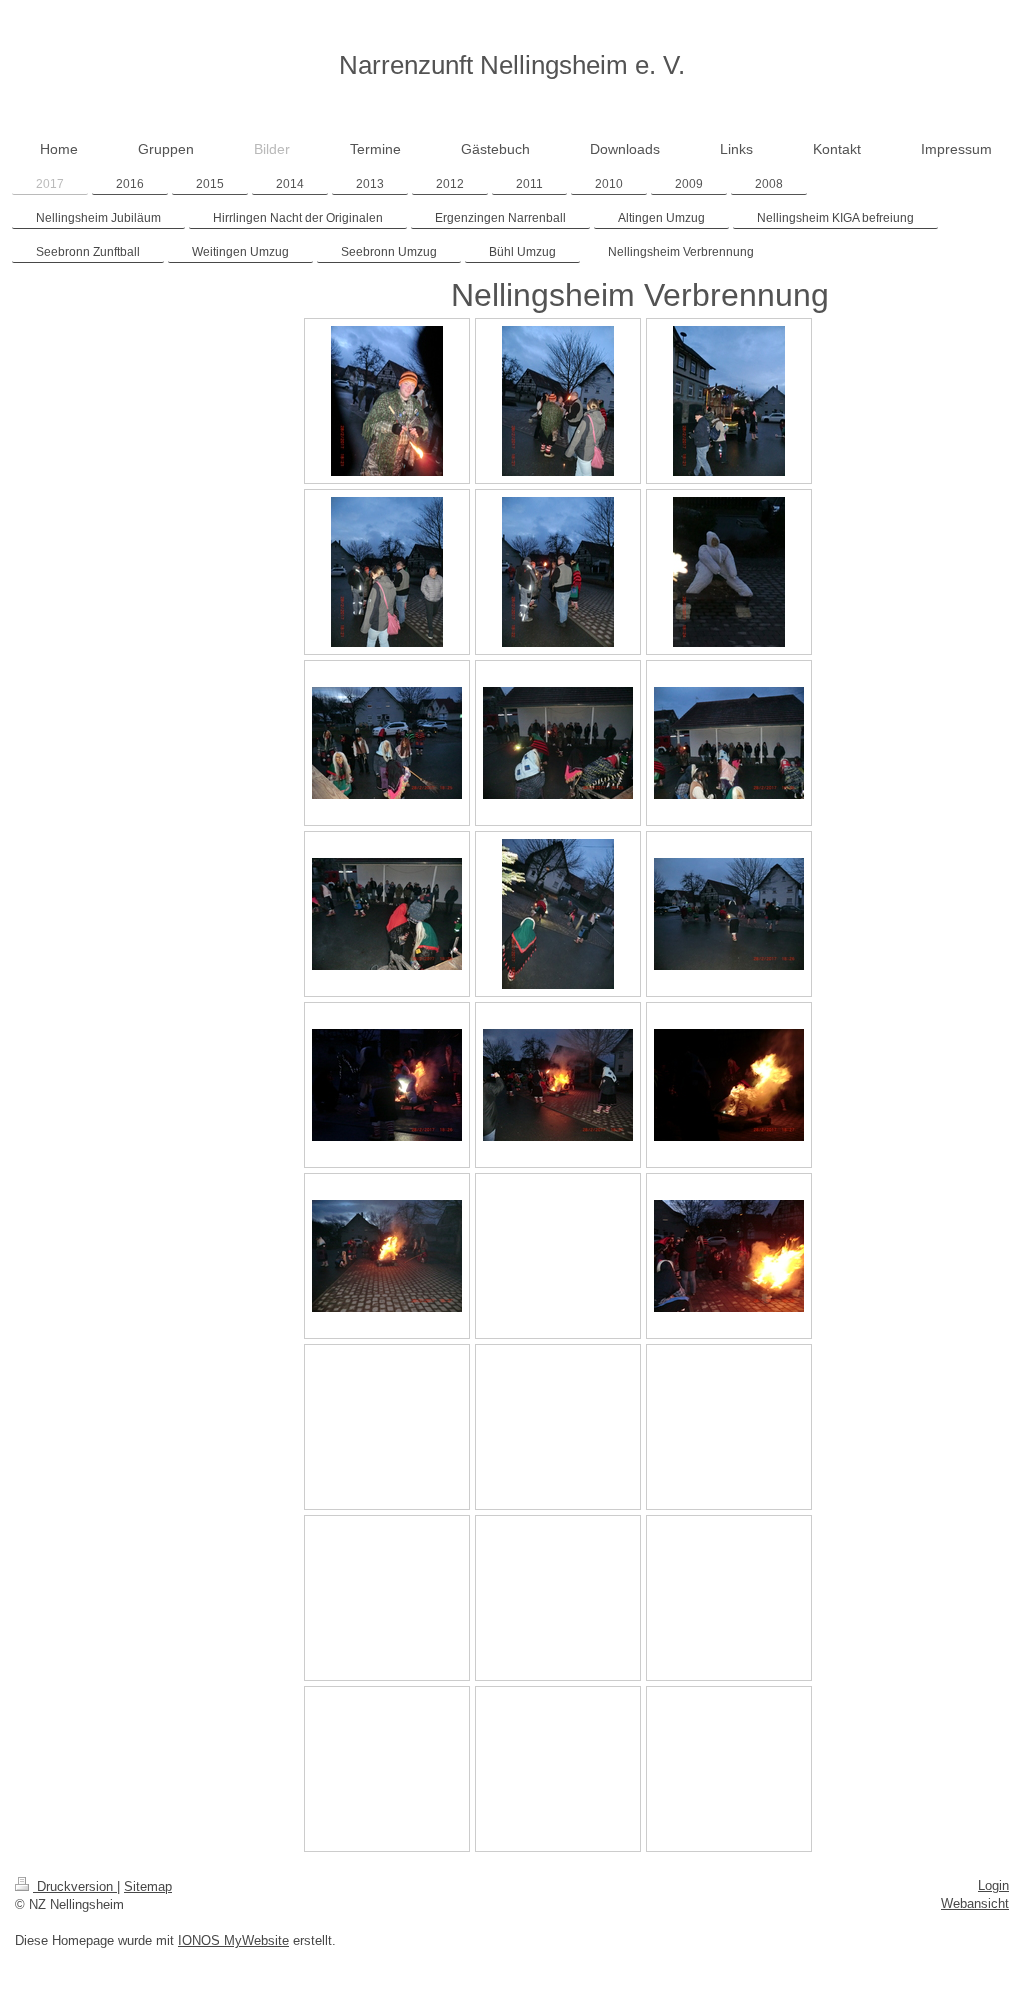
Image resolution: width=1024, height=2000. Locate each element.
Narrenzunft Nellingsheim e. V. (512, 65)
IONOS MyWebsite (233, 1940)
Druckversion (75, 1886)
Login (993, 1885)
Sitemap (148, 1886)
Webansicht (975, 1903)
